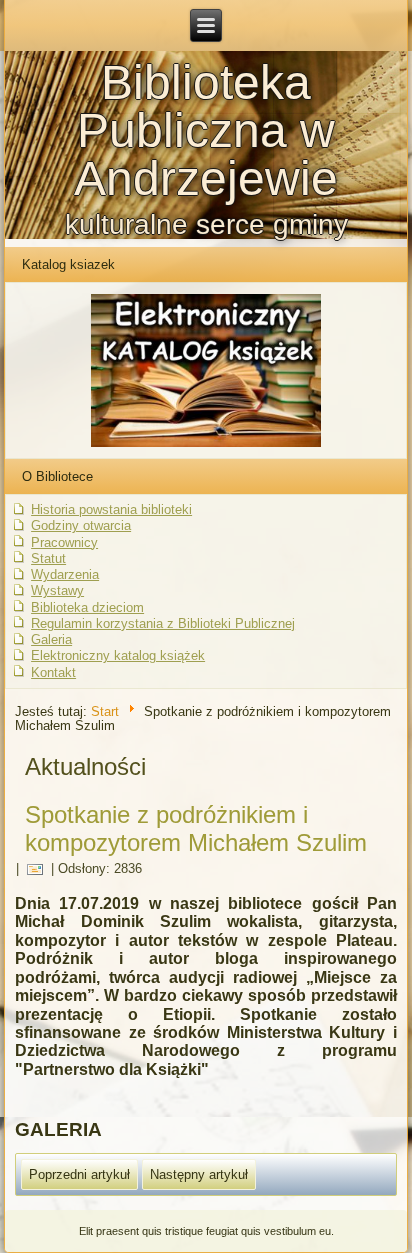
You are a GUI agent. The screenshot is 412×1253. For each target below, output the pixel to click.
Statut (48, 558)
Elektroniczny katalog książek (118, 655)
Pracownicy (64, 542)
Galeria (51, 639)
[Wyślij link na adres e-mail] (35, 869)
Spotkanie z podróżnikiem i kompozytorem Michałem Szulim (196, 828)
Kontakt (53, 672)
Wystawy (57, 590)
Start (105, 710)
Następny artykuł (199, 1174)
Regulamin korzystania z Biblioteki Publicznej (163, 623)
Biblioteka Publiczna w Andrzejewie (206, 130)
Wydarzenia (65, 574)
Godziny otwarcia (81, 525)
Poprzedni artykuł (79, 1174)
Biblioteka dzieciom (87, 607)
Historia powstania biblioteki (111, 509)
